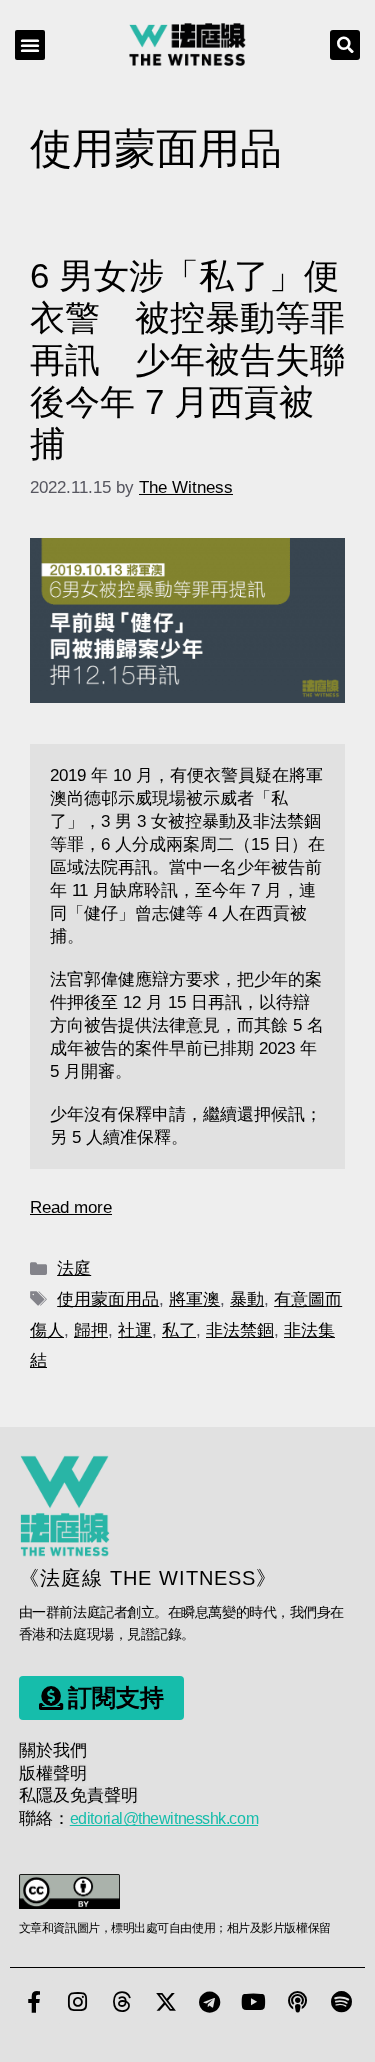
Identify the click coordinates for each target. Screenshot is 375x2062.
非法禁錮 (240, 1330)
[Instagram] (78, 2002)
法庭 (74, 1268)
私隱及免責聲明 (78, 1795)
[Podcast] (298, 2002)
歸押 (91, 1330)
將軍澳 (194, 1299)
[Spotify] (342, 2002)
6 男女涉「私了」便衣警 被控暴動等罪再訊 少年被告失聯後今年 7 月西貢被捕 (187, 359)
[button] (30, 45)
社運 (135, 1330)
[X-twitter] (166, 2002)
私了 (179, 1330)
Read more (71, 1207)
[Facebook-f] (34, 2002)
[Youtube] (254, 2002)
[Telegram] (210, 2002)
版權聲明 (53, 1773)
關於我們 (53, 1750)
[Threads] (122, 2002)
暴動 (247, 1299)
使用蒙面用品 (108, 1299)
